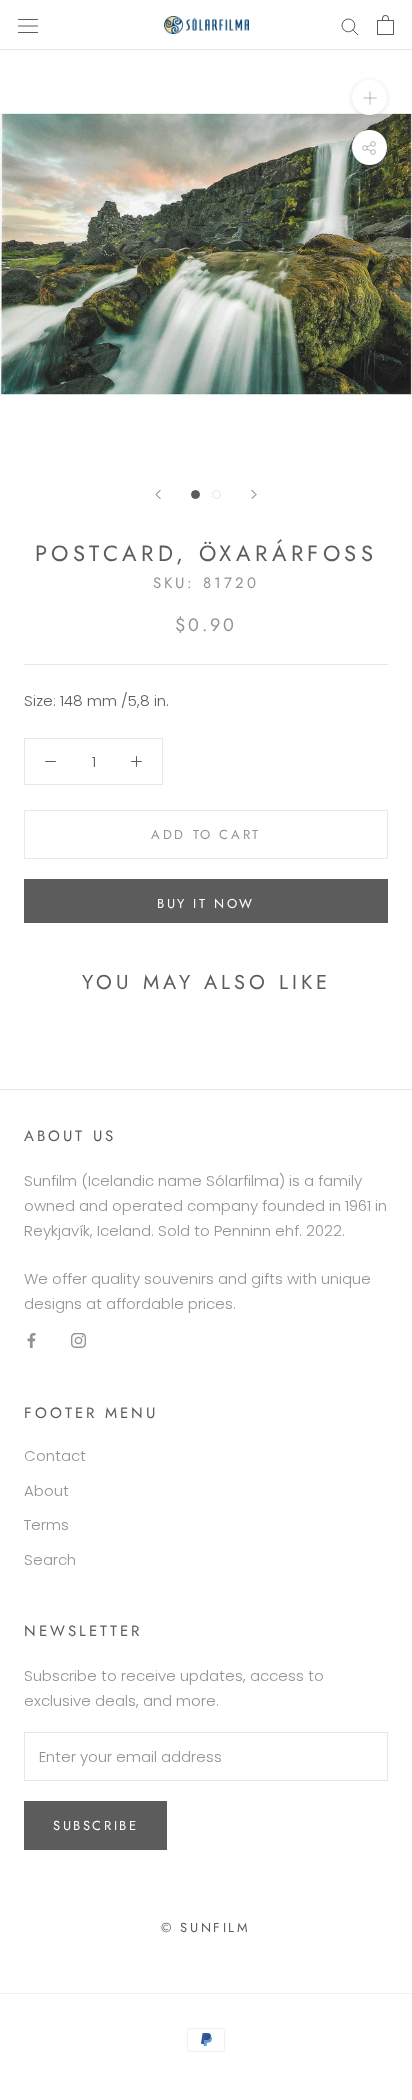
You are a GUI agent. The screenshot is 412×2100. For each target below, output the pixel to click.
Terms (46, 1524)
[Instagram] (78, 1340)
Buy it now (206, 903)
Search (50, 1559)
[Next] (254, 494)
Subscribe (95, 1825)
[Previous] (158, 494)
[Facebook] (31, 1340)
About (46, 1490)
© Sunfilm (205, 1927)
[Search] (350, 24)
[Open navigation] (28, 25)
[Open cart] (385, 25)
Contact (55, 1455)
